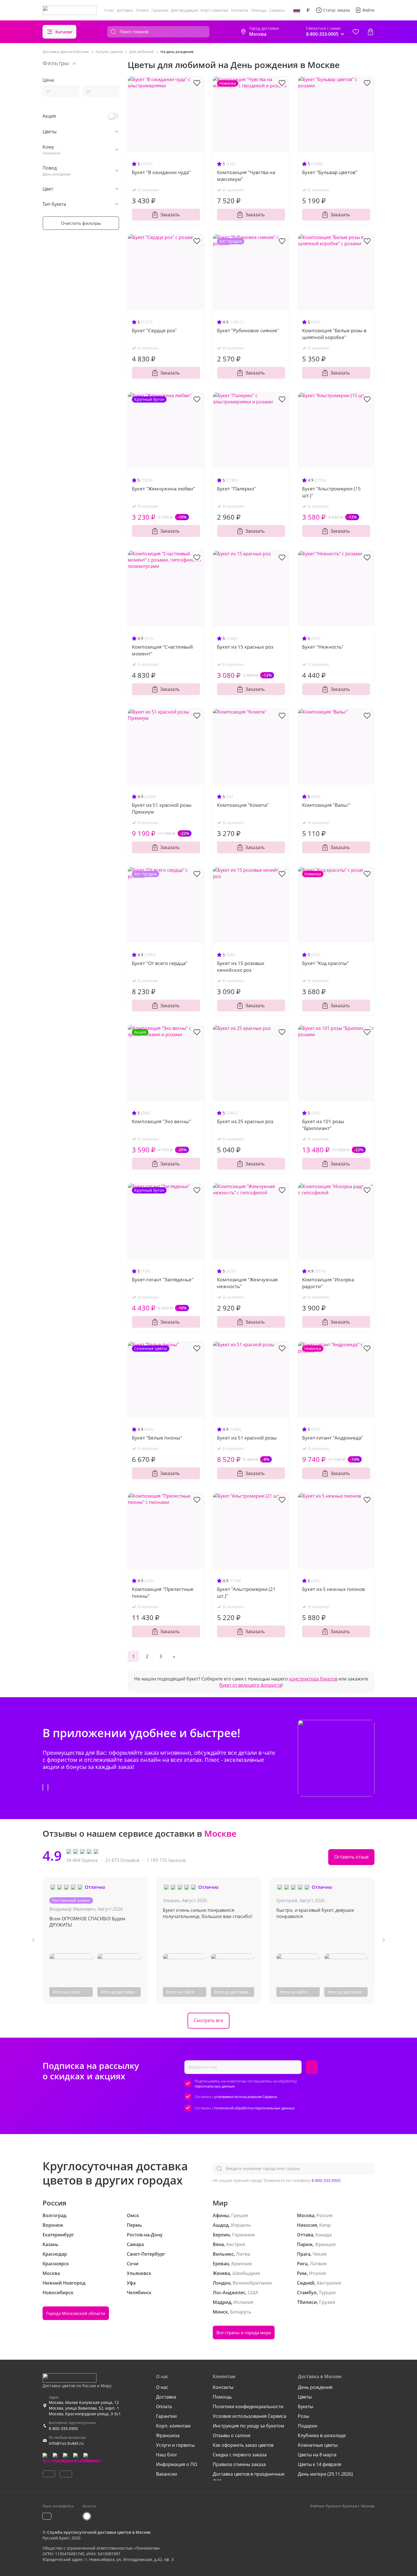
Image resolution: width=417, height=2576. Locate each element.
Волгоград (54, 2215)
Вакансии (167, 2474)
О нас (109, 10)
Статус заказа (336, 10)
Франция (325, 2244)
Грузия (327, 2302)
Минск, (221, 2312)
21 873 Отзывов (122, 1860)
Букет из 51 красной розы (247, 1438)
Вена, (219, 2244)
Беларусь (241, 2312)
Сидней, (306, 2283)
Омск (133, 2215)
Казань (50, 2244)
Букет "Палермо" (237, 489)
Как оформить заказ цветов (243, 2445)
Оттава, (306, 2235)
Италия (317, 2273)
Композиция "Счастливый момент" (162, 650)
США (253, 2293)
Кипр (325, 2225)
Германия (243, 2235)
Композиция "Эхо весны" (161, 1121)
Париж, (305, 2244)
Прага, (304, 2254)
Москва (51, 2273)
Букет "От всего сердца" (160, 963)
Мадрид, (223, 2302)
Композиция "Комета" (243, 805)
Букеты (306, 2406)
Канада (324, 2235)
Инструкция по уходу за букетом (248, 2426)
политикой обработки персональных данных (254, 2108)
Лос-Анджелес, (230, 2293)
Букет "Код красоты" (326, 963)
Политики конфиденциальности (248, 2406)
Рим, (302, 2273)
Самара (135, 2244)
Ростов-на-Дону (145, 2235)
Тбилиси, (308, 2302)
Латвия (318, 2264)
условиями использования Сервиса (246, 2097)
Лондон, (222, 2283)
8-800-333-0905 (326, 2180)
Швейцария (246, 2273)
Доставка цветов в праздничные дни (249, 2477)
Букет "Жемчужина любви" (164, 489)
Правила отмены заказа (239, 2464)
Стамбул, (307, 2293)
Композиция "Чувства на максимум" (246, 176)
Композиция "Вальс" (326, 805)
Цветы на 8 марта (317, 2455)
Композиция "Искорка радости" (328, 1283)
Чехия (320, 2254)
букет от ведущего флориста (250, 1685)
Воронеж (53, 2225)
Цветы (305, 2397)
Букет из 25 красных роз (245, 1121)
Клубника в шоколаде (322, 2435)
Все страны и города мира (244, 2332)
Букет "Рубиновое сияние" (248, 330)
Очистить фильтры (81, 223)
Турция (327, 2293)
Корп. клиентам (214, 10)
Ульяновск (139, 2273)
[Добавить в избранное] (197, 82)
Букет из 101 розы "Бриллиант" (323, 1125)
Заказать (170, 215)
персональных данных (215, 2086)
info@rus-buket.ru (66, 2443)
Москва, (306, 2215)
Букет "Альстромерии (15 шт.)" (331, 492)
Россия (325, 2215)
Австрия (236, 2244)
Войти (368, 10)
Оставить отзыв (351, 1857)
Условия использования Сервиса (249, 2416)
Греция (240, 2215)
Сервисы (277, 10)
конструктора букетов (313, 1679)
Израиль (241, 2225)
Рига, (303, 2264)
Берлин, (222, 2235)
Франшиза (168, 2435)
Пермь (134, 2225)
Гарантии (160, 10)
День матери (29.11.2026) (325, 2474)
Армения (242, 2264)
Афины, (221, 2215)
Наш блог (167, 2455)
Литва (243, 2254)
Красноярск (56, 2264)
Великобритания (252, 2283)
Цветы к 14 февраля (320, 2464)
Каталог (64, 32)
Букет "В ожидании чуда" (161, 172)
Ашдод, (221, 2225)
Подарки (308, 2426)
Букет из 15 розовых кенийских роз (241, 967)
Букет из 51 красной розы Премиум (162, 808)
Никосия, (308, 2225)
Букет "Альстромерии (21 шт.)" (246, 1592)
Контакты (240, 10)
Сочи (133, 2264)
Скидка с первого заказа (240, 2455)
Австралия (329, 2283)
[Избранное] (356, 32)
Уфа (131, 2283)
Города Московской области (76, 2313)
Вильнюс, (224, 2254)
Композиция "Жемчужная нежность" (247, 1283)
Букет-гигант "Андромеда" (333, 1438)
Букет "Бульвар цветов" (330, 172)
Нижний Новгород (64, 2283)
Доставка (125, 10)
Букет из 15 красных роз (245, 647)
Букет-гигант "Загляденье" (163, 1279)
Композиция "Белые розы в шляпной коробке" (334, 334)
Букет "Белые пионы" (157, 1438)
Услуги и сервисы (175, 2445)
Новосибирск (58, 2293)
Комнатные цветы (318, 2445)
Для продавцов (184, 10)
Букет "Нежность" (323, 647)
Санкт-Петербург (146, 2254)
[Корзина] (370, 32)
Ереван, (221, 2264)
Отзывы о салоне (232, 2435)
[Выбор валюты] (308, 10)
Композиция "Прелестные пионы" (163, 1592)
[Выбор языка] (297, 10)
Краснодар (55, 2254)
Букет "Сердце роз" (154, 330)
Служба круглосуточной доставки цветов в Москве (99, 2532)
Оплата (142, 10)
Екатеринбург (58, 2235)
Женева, (222, 2273)
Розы (304, 2416)
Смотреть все (208, 2020)
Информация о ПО (177, 2464)
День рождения (315, 2387)
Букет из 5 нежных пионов (333, 1589)
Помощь (259, 10)
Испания (243, 2302)
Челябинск (139, 2293)
